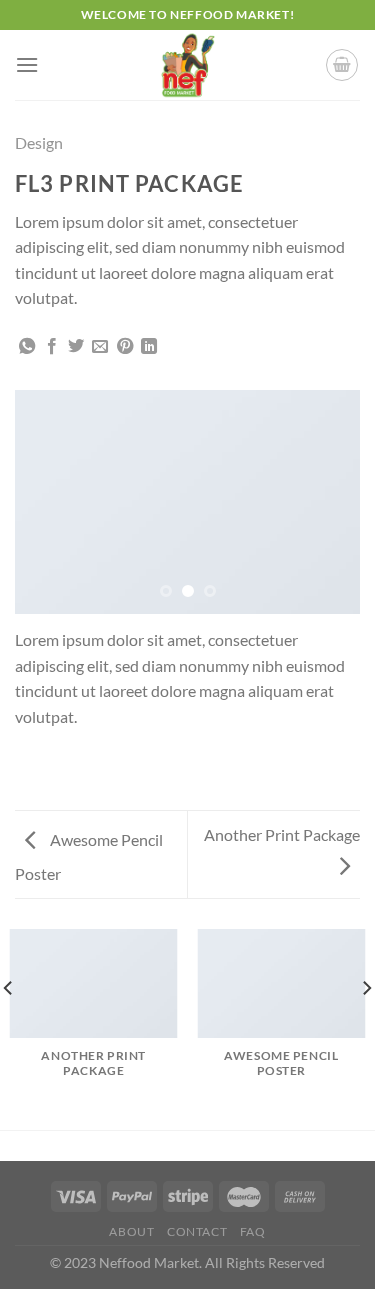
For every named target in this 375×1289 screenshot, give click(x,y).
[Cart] (342, 65)
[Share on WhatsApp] (27, 347)
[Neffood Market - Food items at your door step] (188, 65)
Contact (197, 1231)
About (131, 1231)
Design (39, 142)
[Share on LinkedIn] (149, 347)
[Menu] (27, 64)
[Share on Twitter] (76, 347)
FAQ (253, 1231)
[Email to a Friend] (100, 347)
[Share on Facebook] (52, 347)
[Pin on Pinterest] (125, 347)
